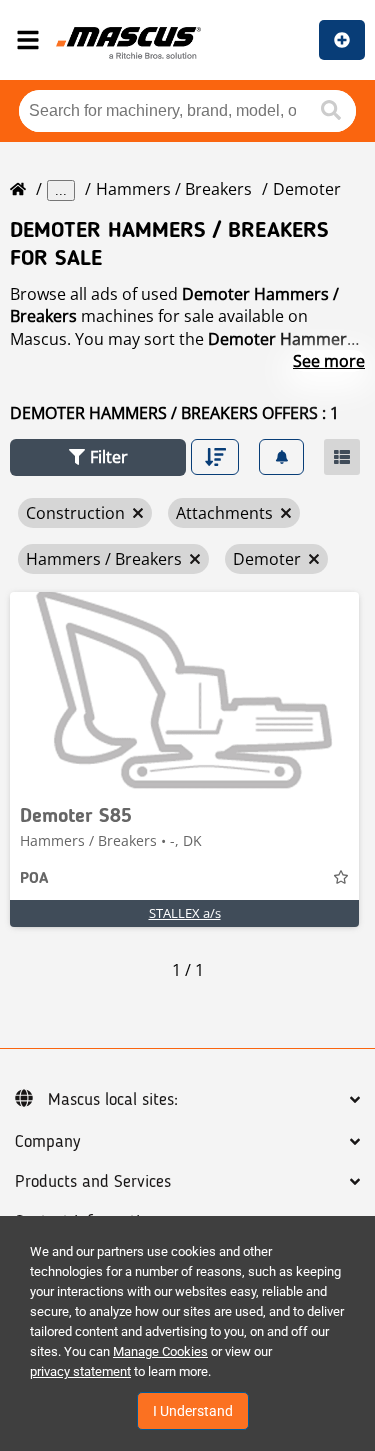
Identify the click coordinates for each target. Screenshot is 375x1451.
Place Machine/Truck (342, 40)
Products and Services (93, 1182)
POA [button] (34, 879)
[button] (98, 457)
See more (329, 361)
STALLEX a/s (185, 913)
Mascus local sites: (113, 1100)
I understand (193, 1411)
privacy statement (80, 1371)
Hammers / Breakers (174, 189)
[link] (184, 692)
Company (47, 1142)
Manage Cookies (160, 1351)
